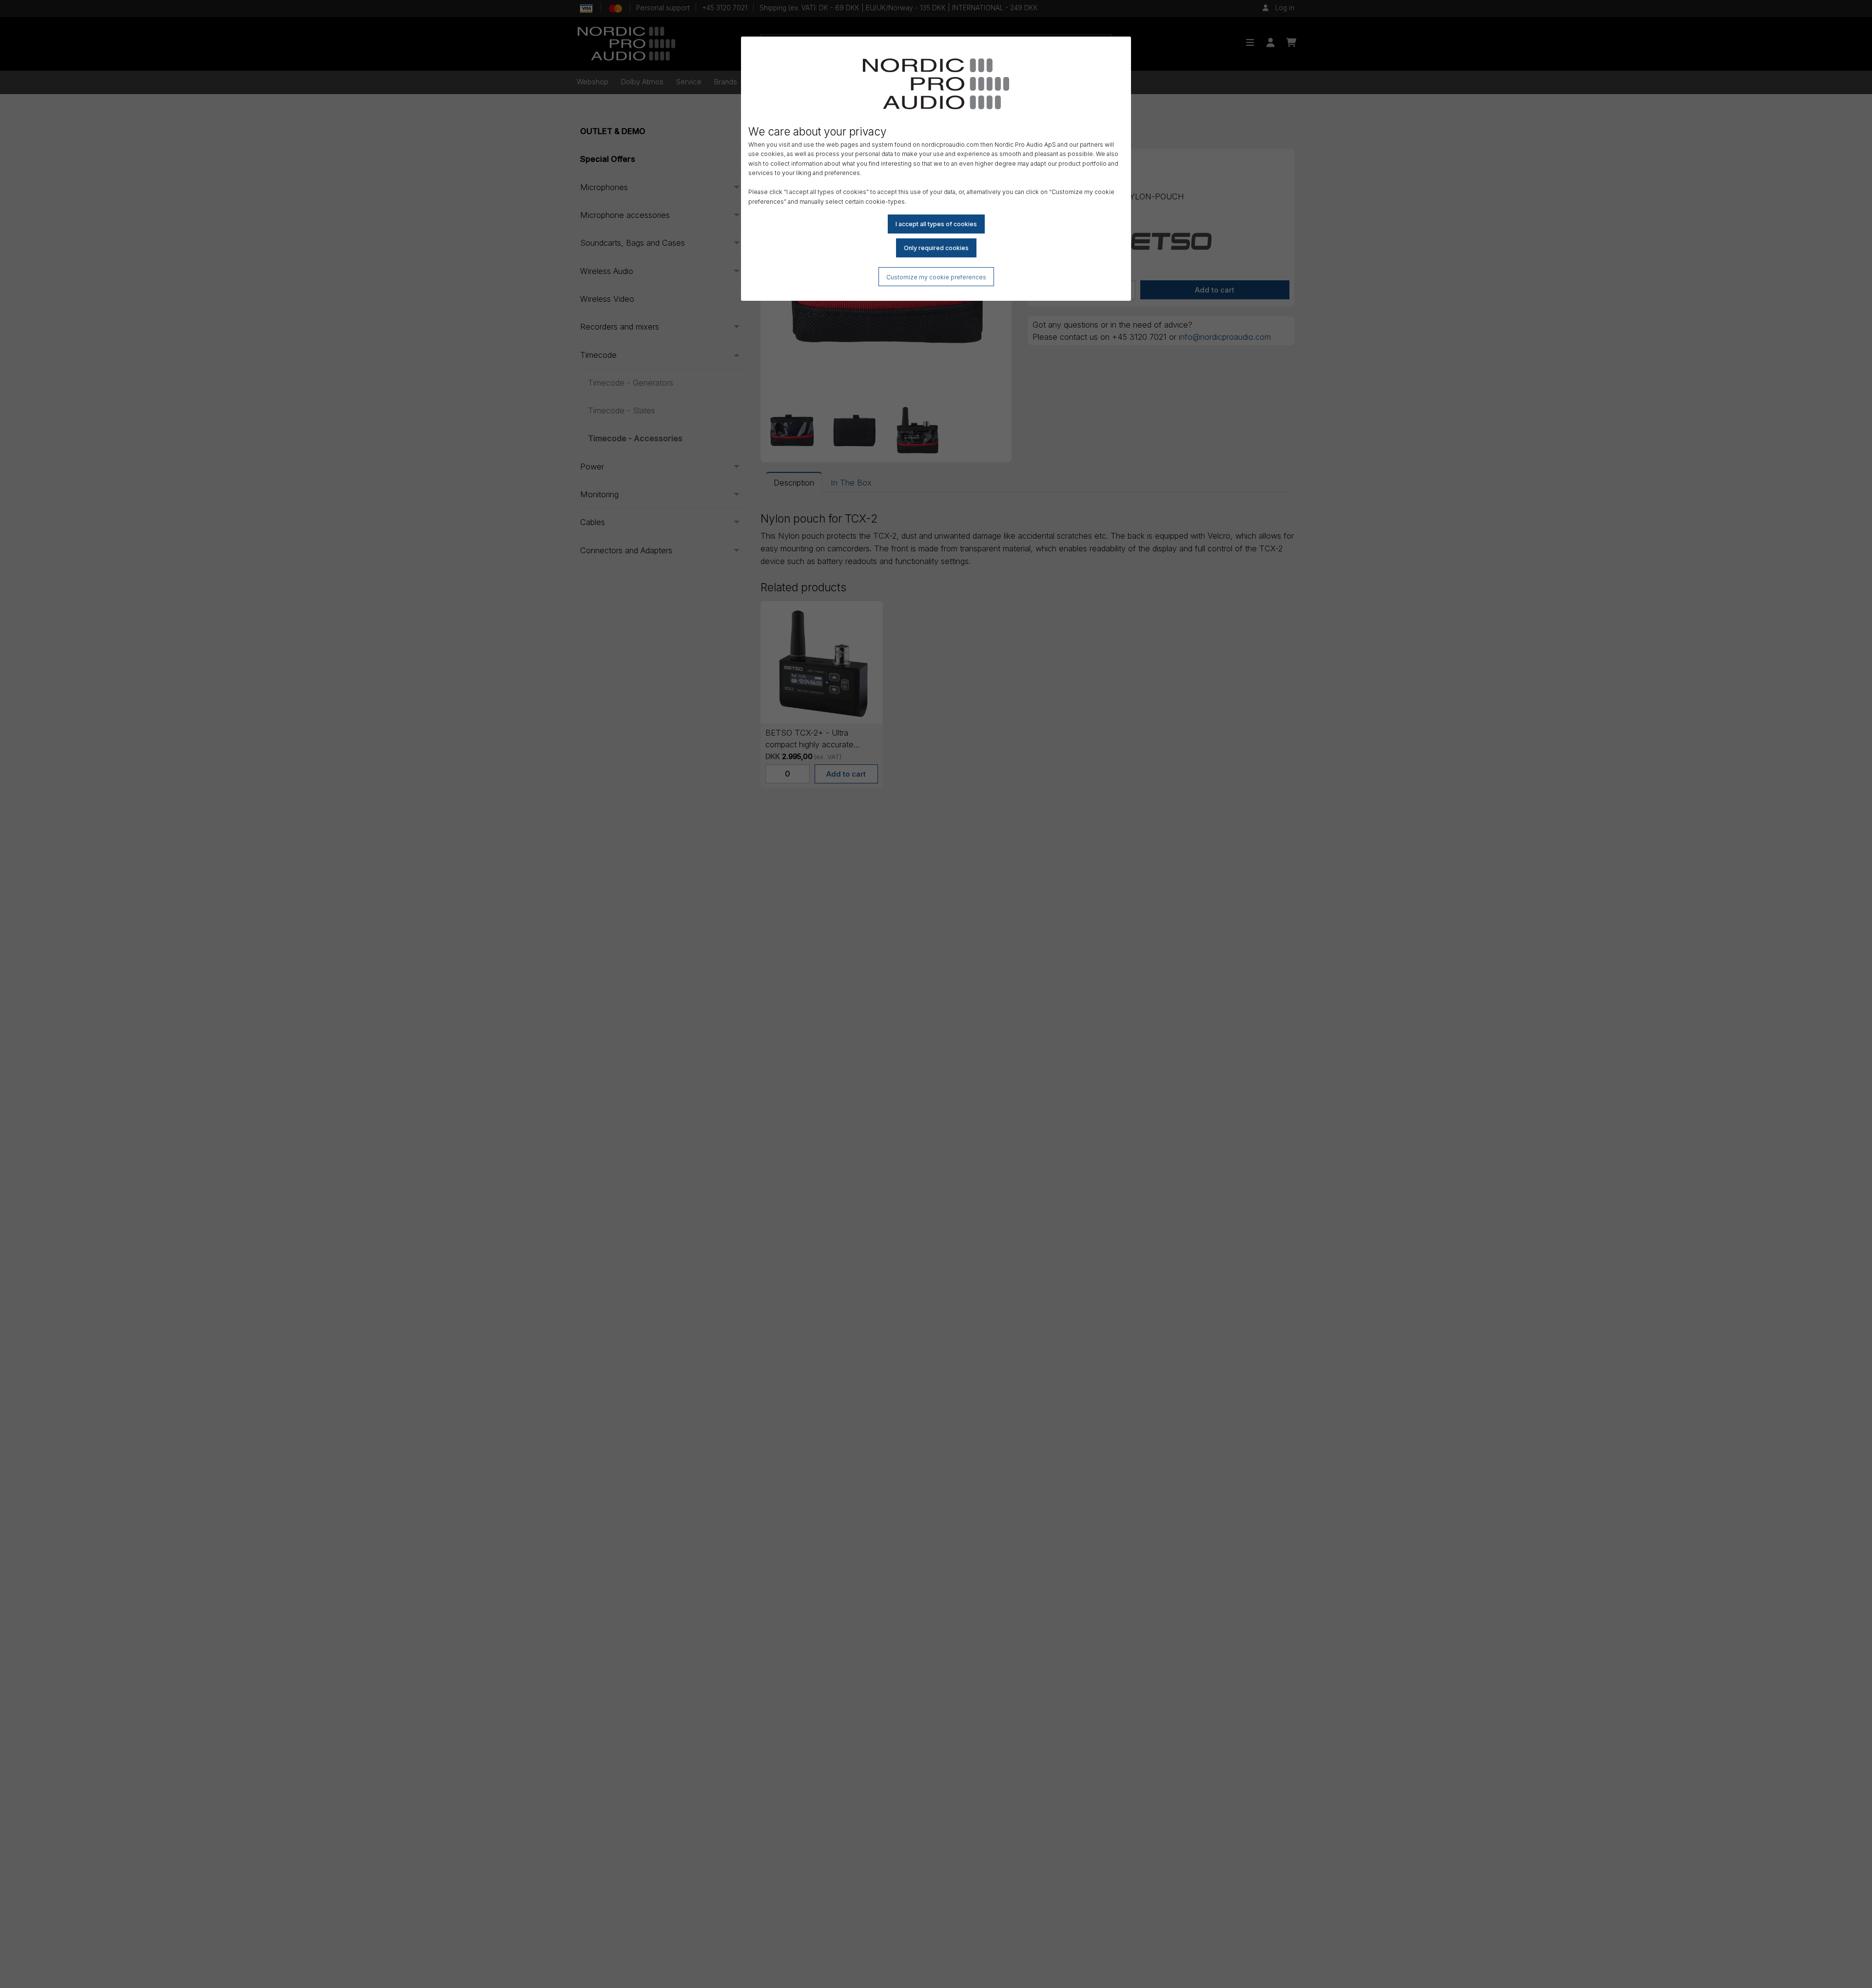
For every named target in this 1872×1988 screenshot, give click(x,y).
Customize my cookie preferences (936, 277)
